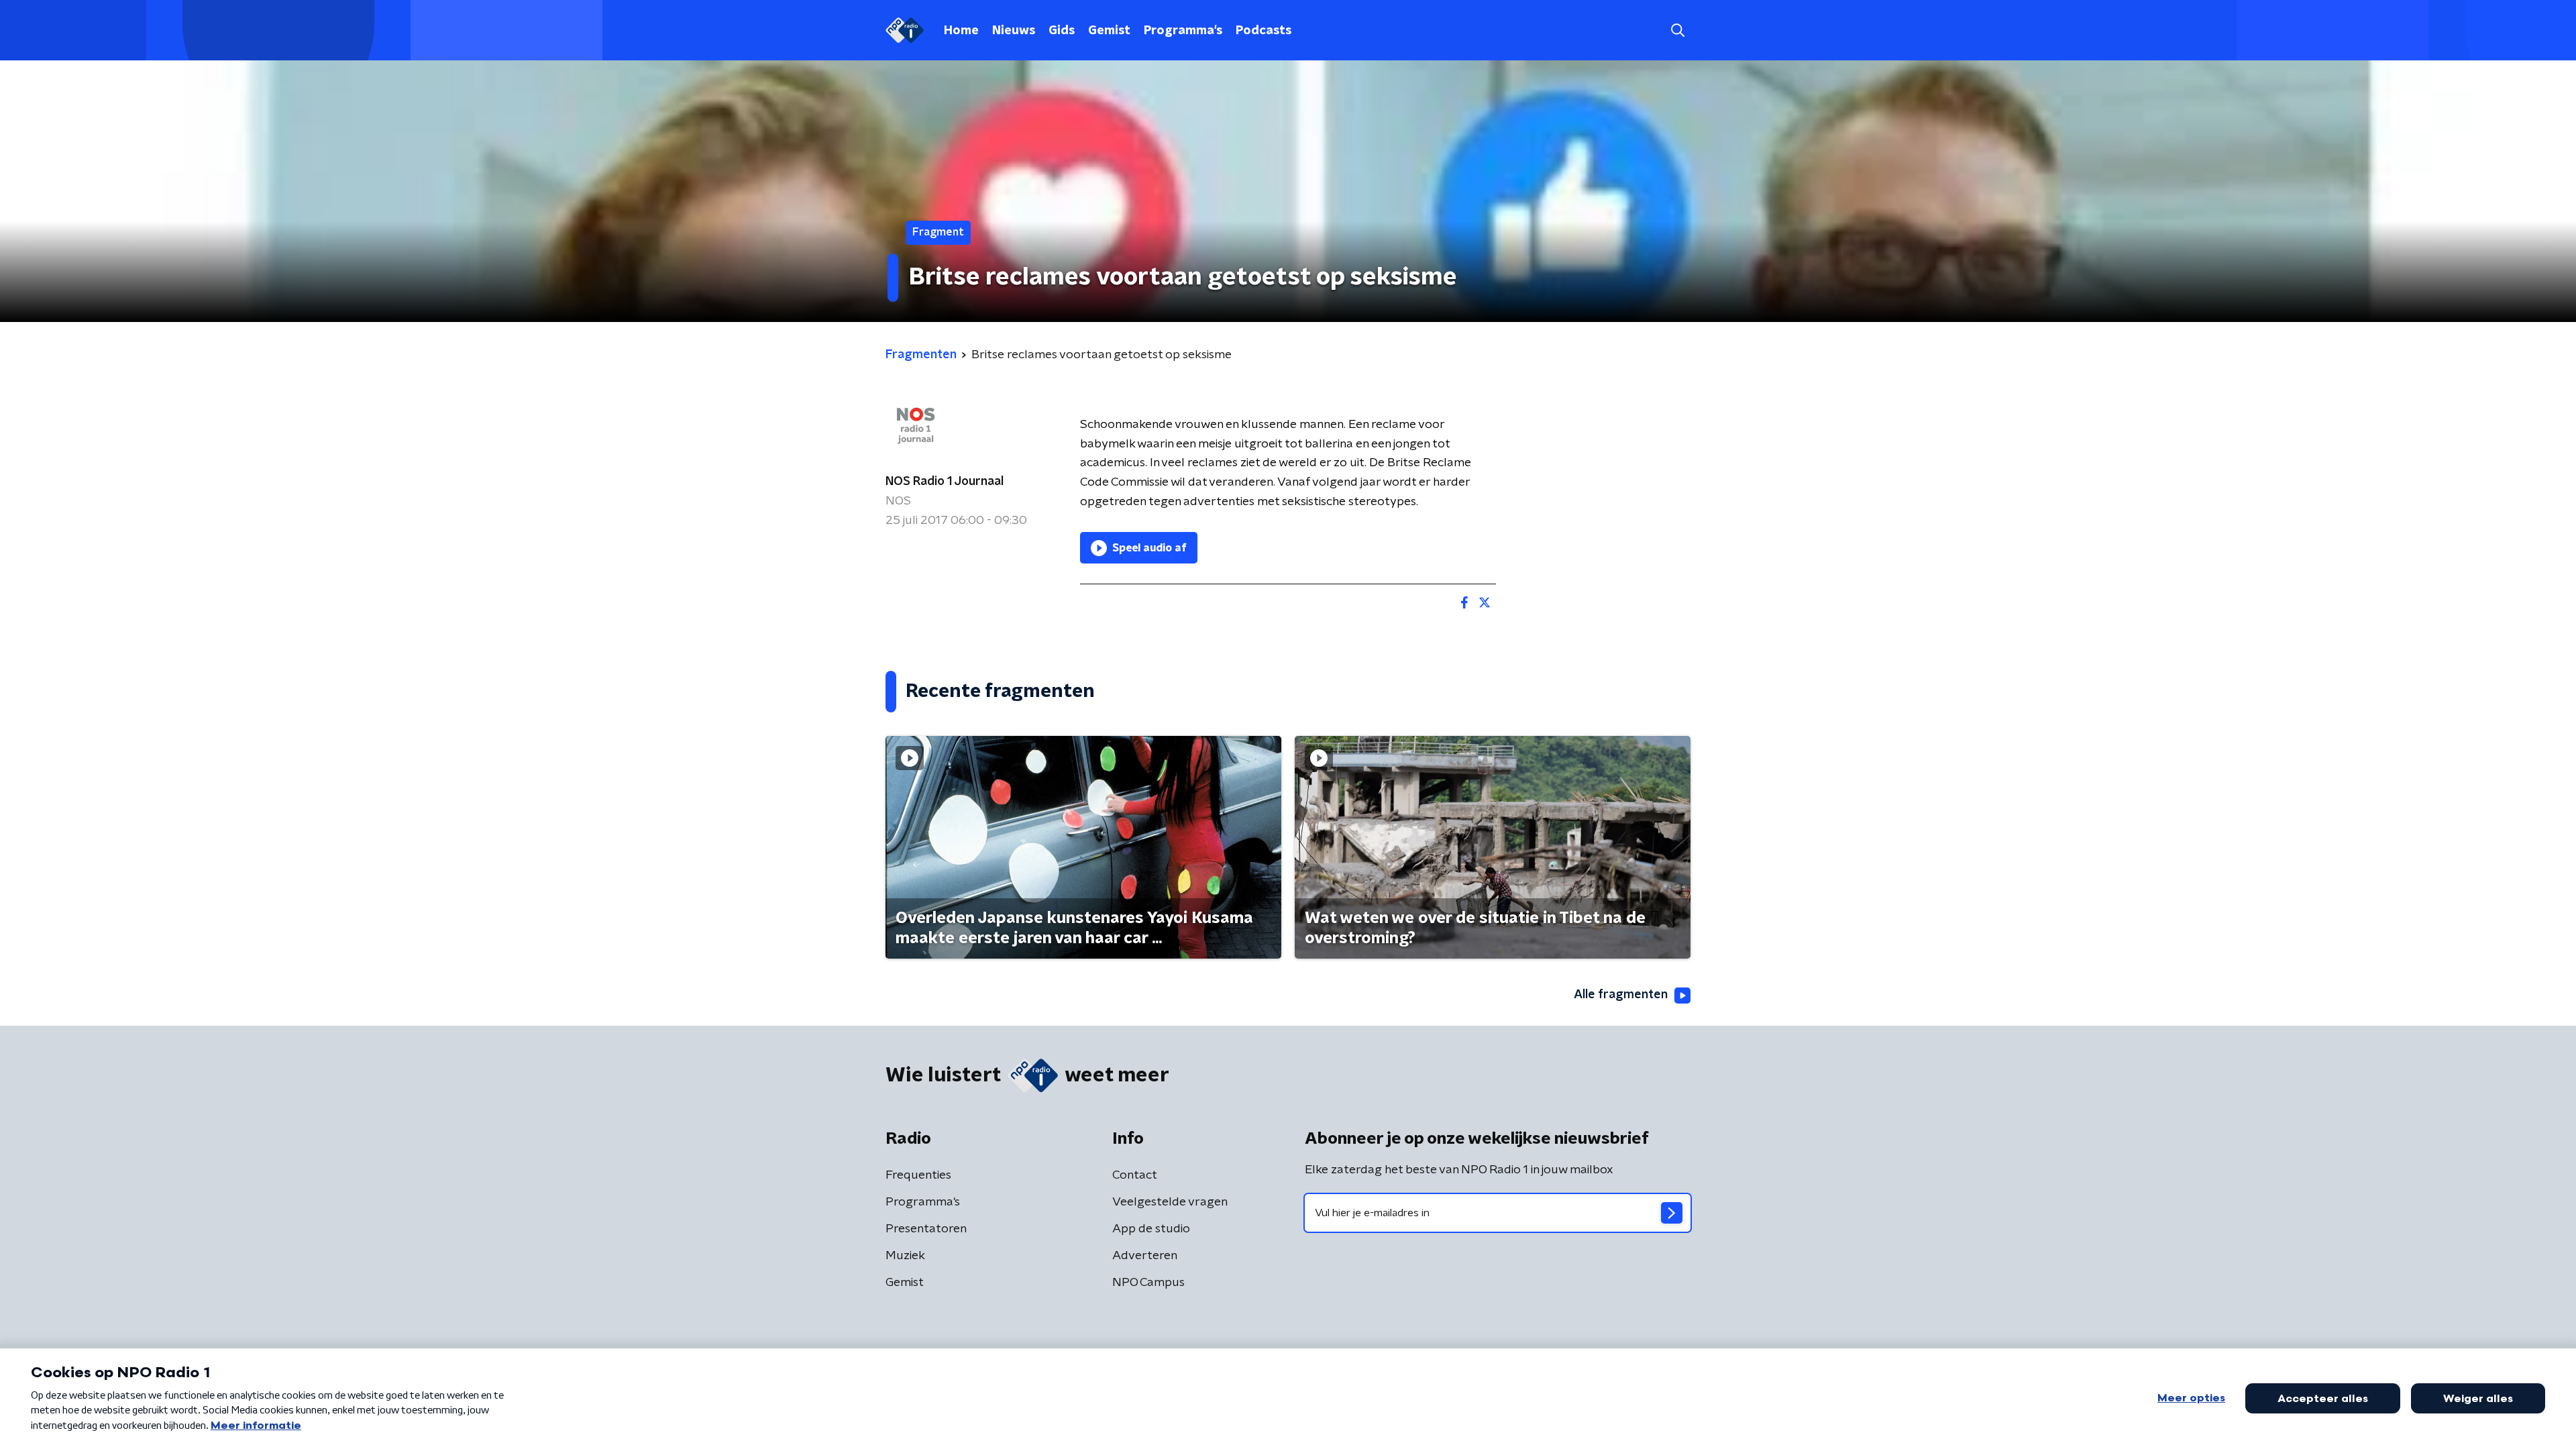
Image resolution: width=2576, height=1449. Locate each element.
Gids (1062, 31)
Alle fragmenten (1621, 995)
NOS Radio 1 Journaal (945, 482)
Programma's (1183, 31)
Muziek (905, 1256)
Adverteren (1145, 1256)
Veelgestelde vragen (1170, 1202)
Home (961, 31)
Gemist (1109, 31)
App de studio (1151, 1229)
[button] (1677, 31)
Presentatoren (926, 1229)
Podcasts (1264, 31)
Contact (1135, 1175)
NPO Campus (1148, 1283)
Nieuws (1014, 31)
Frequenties (918, 1175)
